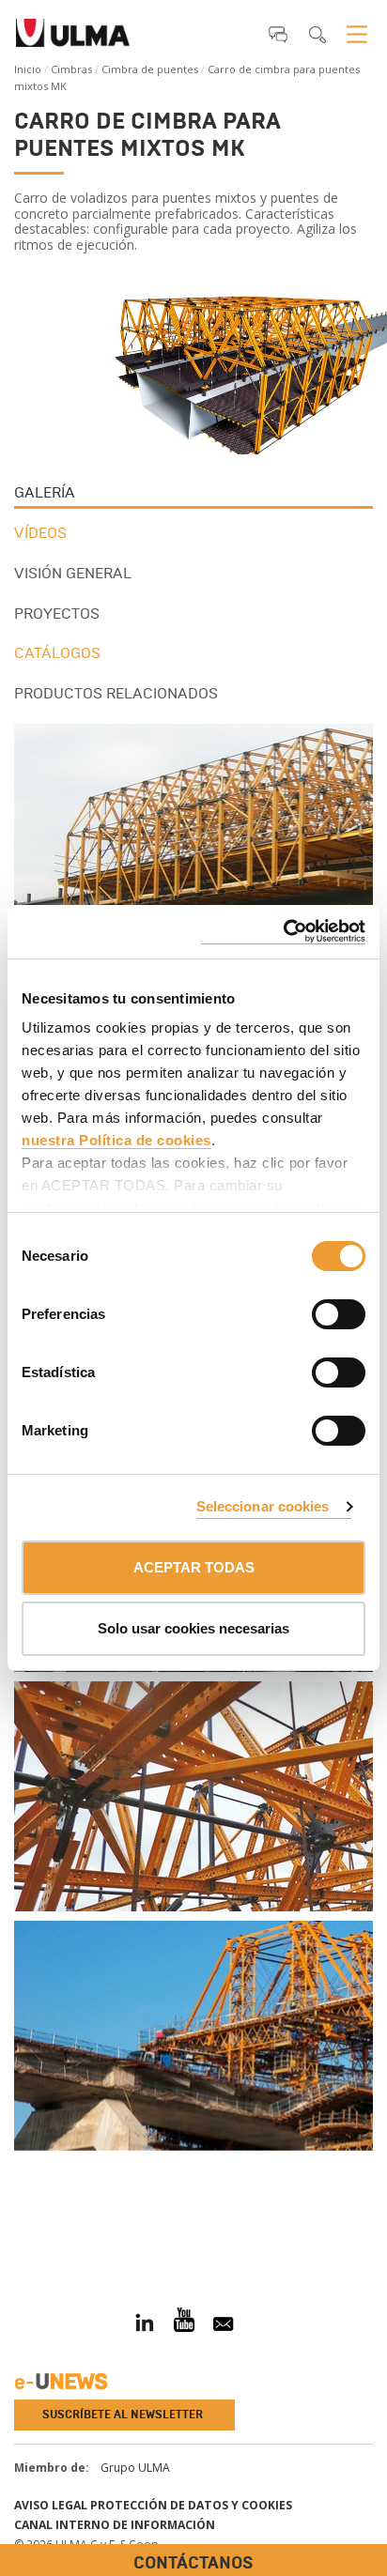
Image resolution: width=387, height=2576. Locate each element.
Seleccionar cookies (263, 1506)
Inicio (28, 69)
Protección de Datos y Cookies (191, 2505)
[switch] (316, 1311)
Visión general (73, 573)
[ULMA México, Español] (73, 38)
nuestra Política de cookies (116, 1140)
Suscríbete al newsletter (123, 2415)
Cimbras (71, 69)
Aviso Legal (51, 2505)
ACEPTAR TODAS (194, 1567)
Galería (45, 492)
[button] (278, 34)
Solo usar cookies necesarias (193, 1628)
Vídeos (40, 533)
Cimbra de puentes (150, 69)
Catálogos (57, 653)
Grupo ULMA (135, 2468)
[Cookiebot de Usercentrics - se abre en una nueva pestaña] (283, 932)
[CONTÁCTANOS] (14, 2228)
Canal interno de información (115, 2525)
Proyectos (57, 613)
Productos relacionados (116, 693)
